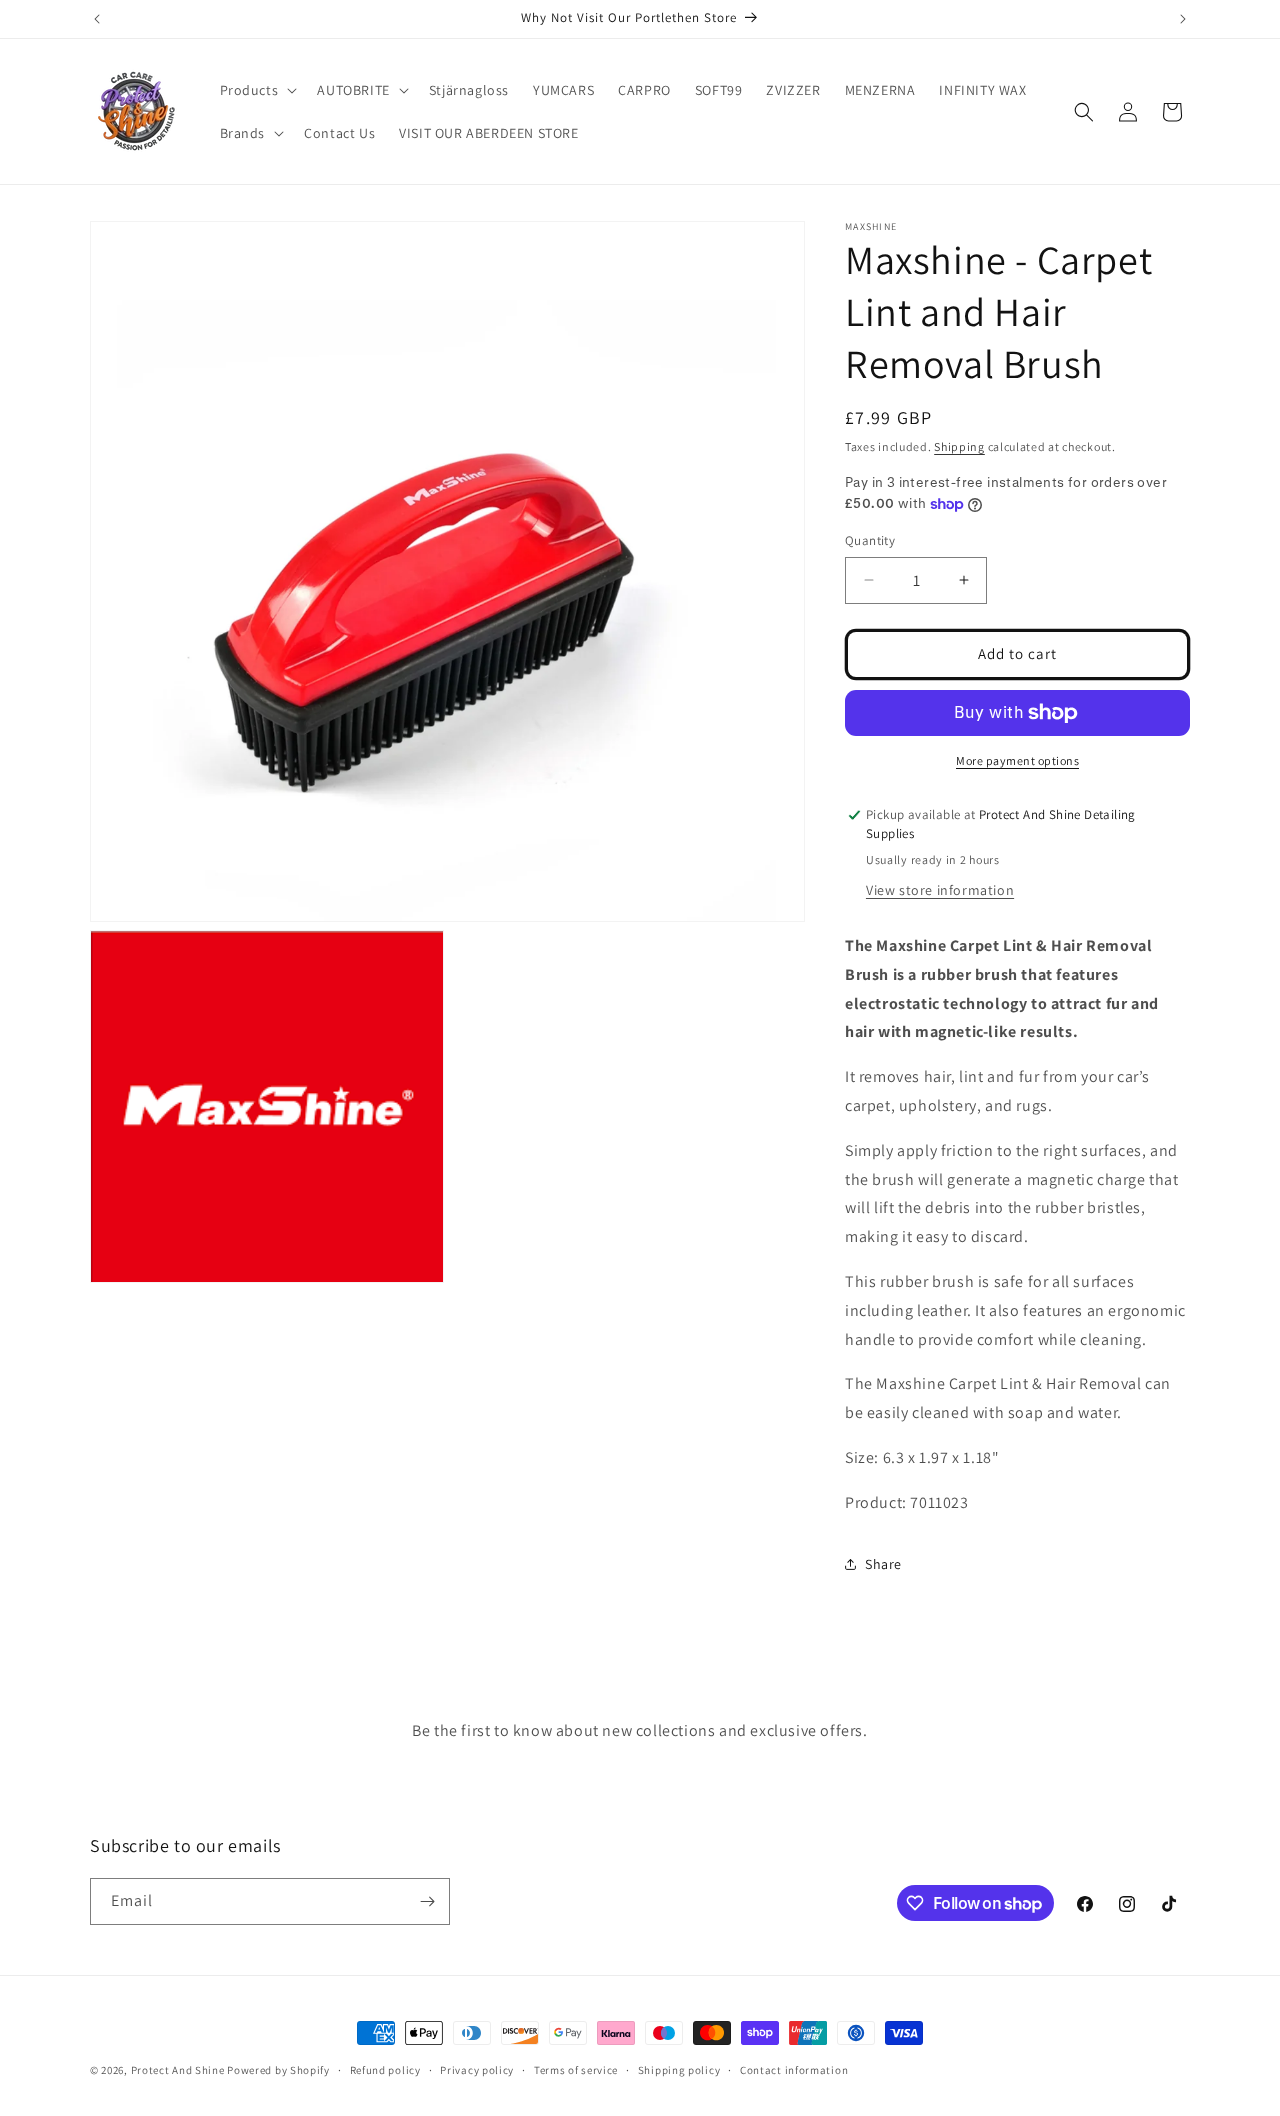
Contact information (794, 2070)
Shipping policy (679, 2070)
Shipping (959, 446)
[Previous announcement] (97, 19)
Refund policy (385, 2070)
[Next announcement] (1183, 19)
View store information (940, 890)
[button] (257, 90)
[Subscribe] (427, 1901)
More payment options (1017, 760)
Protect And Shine (178, 2070)
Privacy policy (477, 2070)
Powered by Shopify (278, 2070)
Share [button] (883, 1564)
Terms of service (576, 2070)
